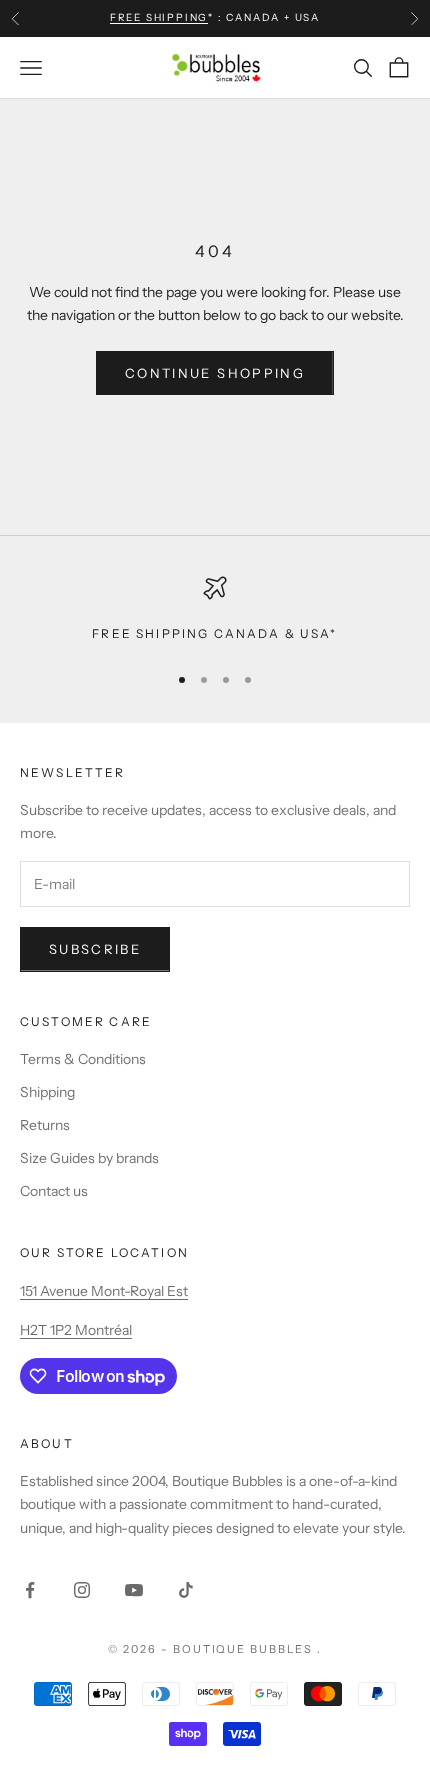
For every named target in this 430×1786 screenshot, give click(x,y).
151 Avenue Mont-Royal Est (104, 1291)
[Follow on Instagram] (82, 1590)
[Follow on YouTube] (134, 1590)
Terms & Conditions (83, 1059)
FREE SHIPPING (159, 17)
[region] (215, 610)
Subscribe (95, 949)
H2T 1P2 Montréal (76, 1330)
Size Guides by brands (89, 1158)
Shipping (47, 1092)
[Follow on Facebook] (30, 1590)
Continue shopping (215, 373)
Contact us (54, 1191)
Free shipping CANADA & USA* (214, 633)
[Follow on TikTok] (186, 1590)
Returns (45, 1125)
